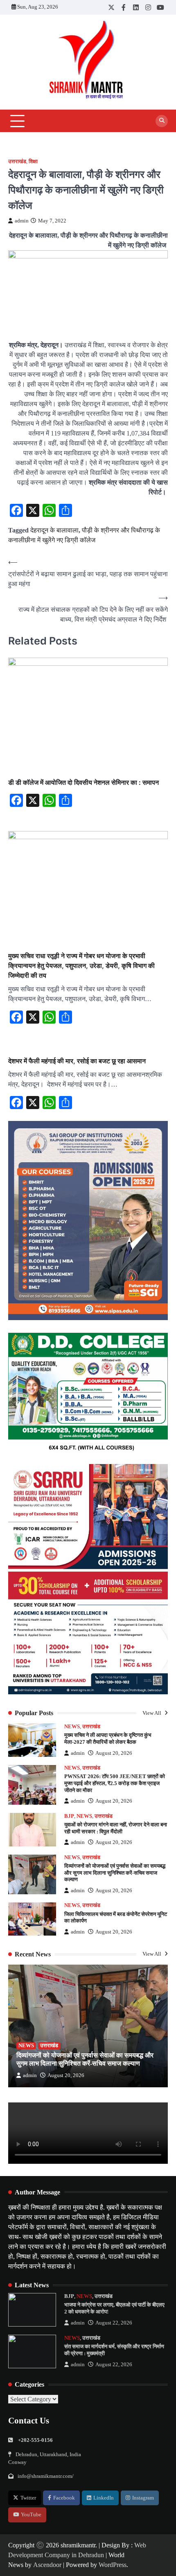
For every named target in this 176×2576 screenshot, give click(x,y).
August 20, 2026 (114, 1753)
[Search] (162, 121)
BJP (69, 1816)
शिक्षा (33, 162)
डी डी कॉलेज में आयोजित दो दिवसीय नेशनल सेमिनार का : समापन (83, 782)
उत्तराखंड (17, 162)
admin (22, 221)
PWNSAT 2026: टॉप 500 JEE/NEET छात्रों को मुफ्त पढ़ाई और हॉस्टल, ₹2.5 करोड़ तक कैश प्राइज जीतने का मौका (115, 1783)
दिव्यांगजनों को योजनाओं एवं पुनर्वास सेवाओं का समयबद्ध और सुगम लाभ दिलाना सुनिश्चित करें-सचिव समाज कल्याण (115, 1873)
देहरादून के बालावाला (54, 530)
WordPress (113, 2565)
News (72, 1727)
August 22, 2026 (114, 2323)
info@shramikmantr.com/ (46, 2476)
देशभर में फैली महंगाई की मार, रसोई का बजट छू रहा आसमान (77, 1061)
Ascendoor (47, 2565)
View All (152, 1713)
